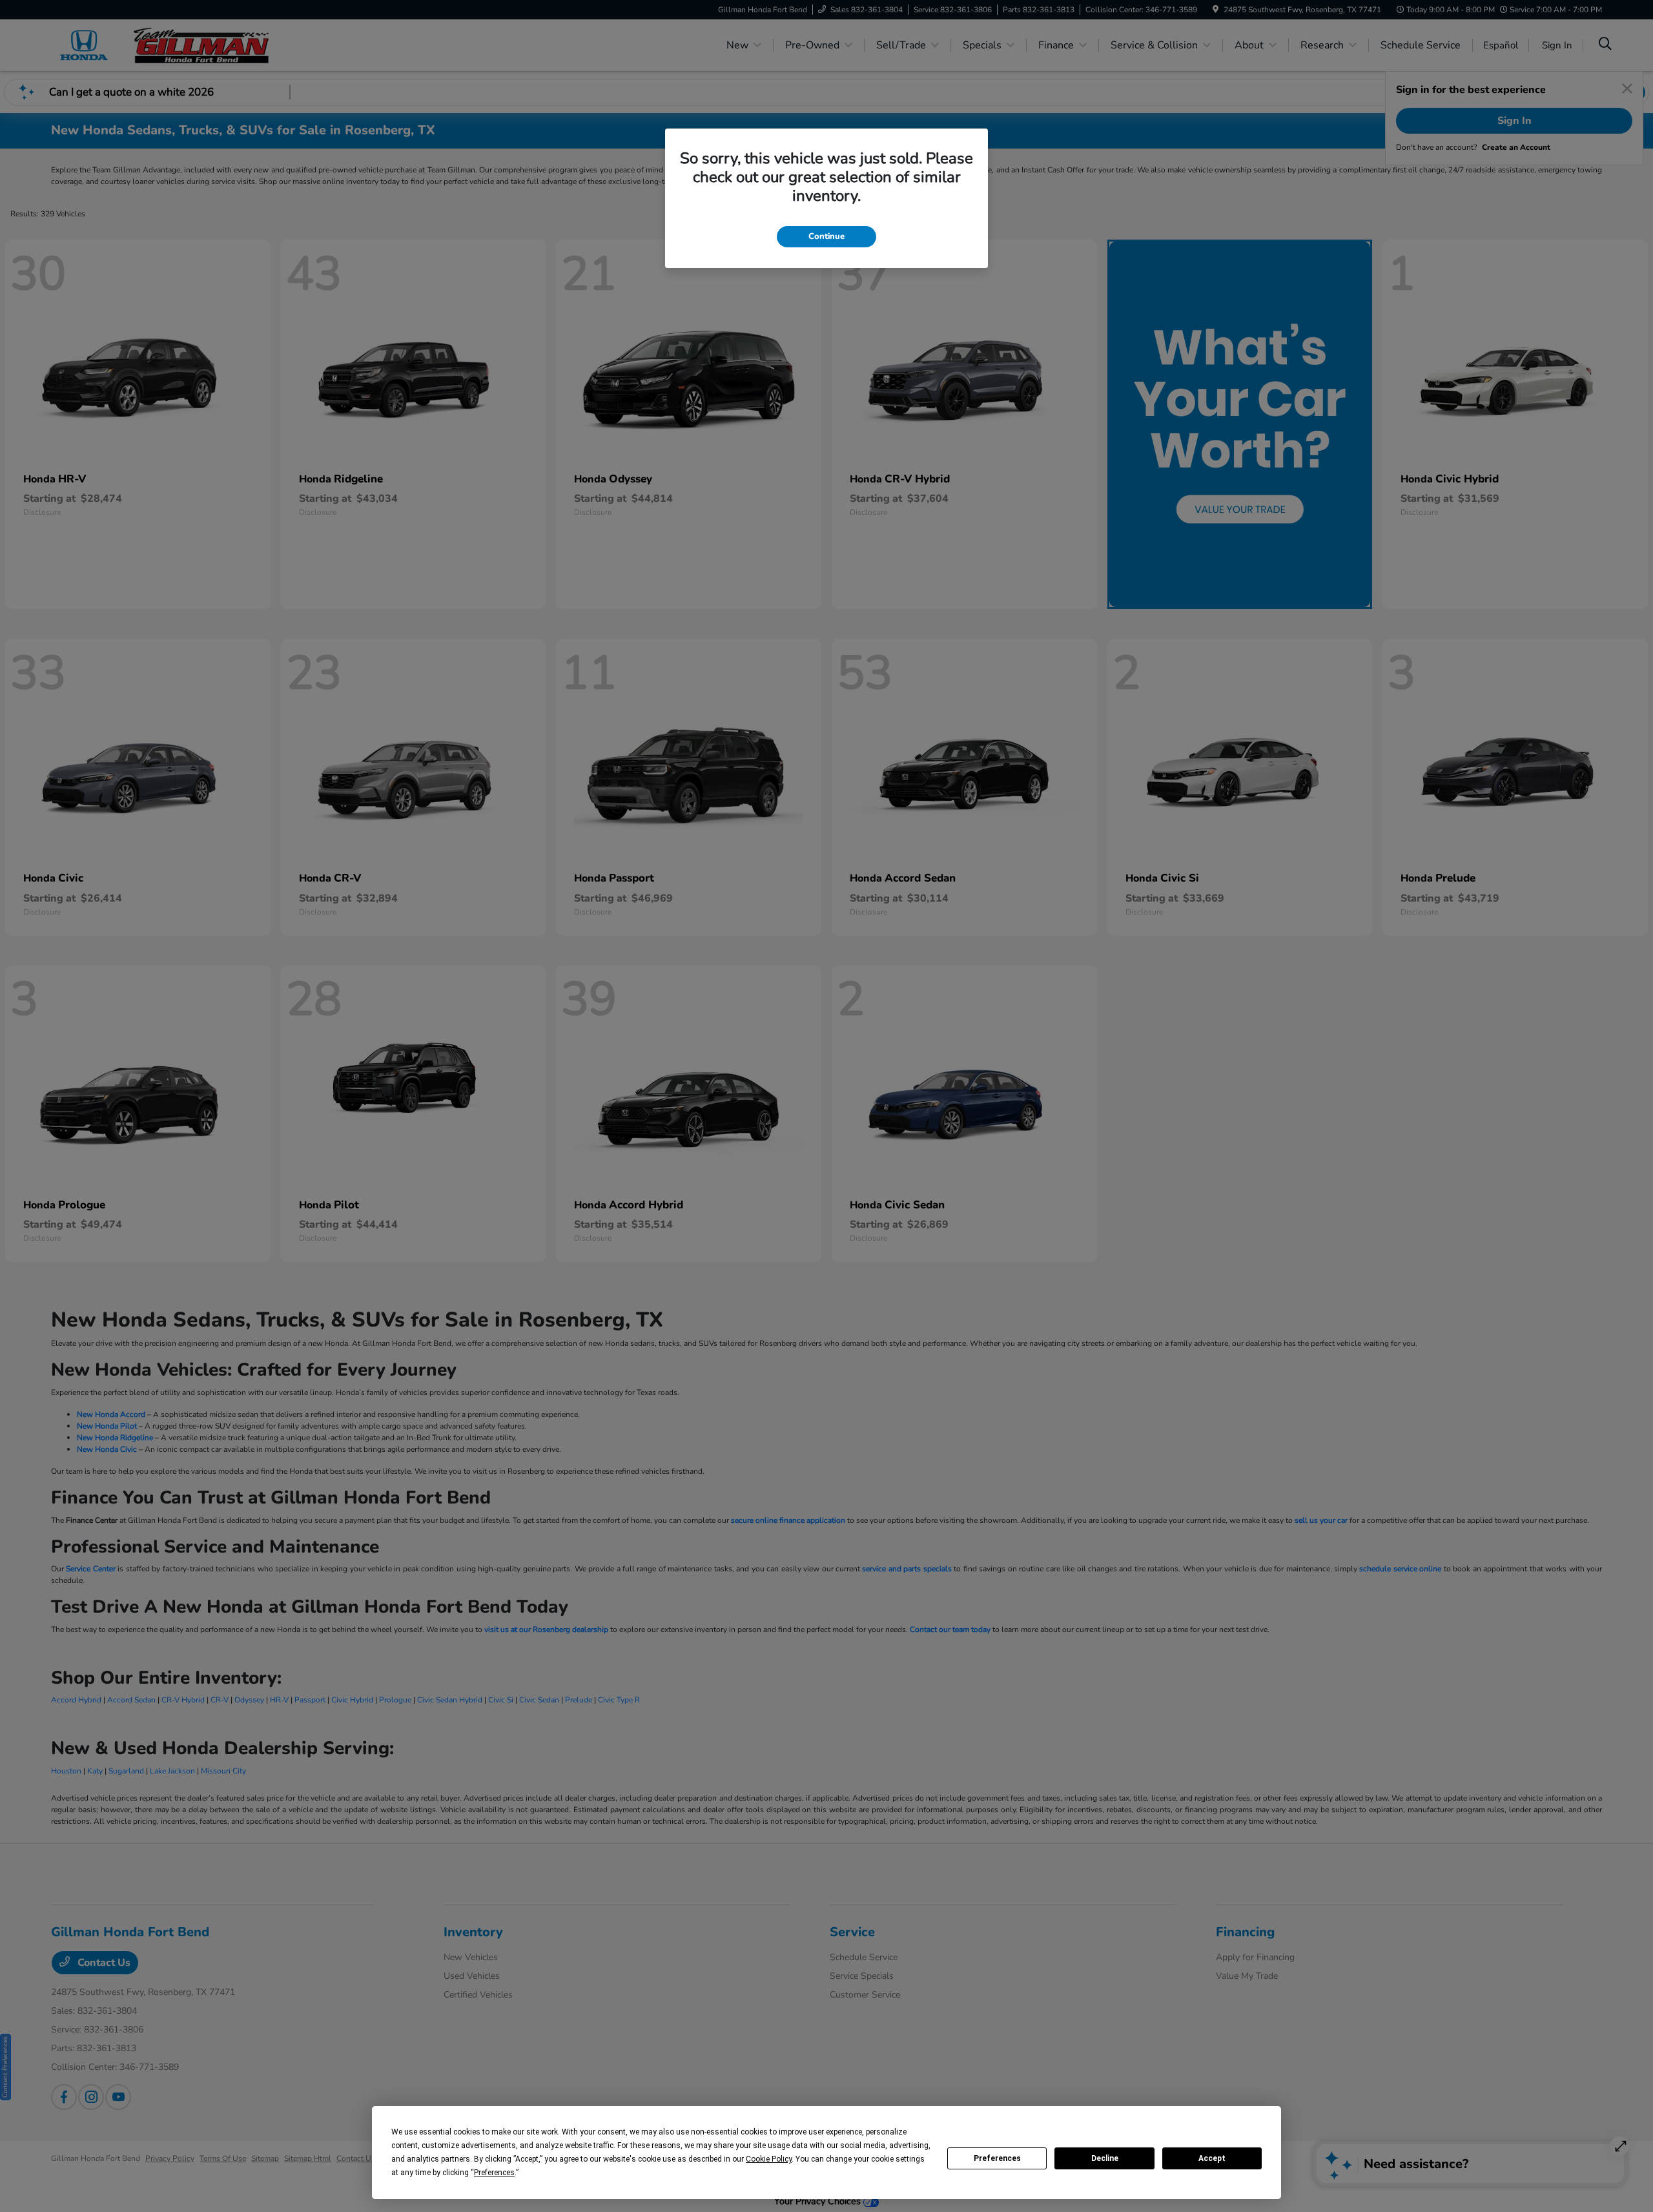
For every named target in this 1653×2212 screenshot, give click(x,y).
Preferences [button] (494, 2173)
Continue (826, 236)
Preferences (997, 2158)
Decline (1105, 2158)
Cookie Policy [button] (769, 2159)
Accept (1212, 2158)
